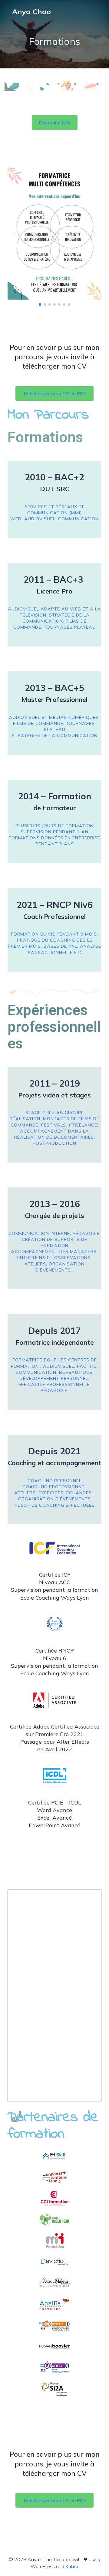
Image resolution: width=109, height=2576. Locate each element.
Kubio (72, 2566)
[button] (55, 123)
